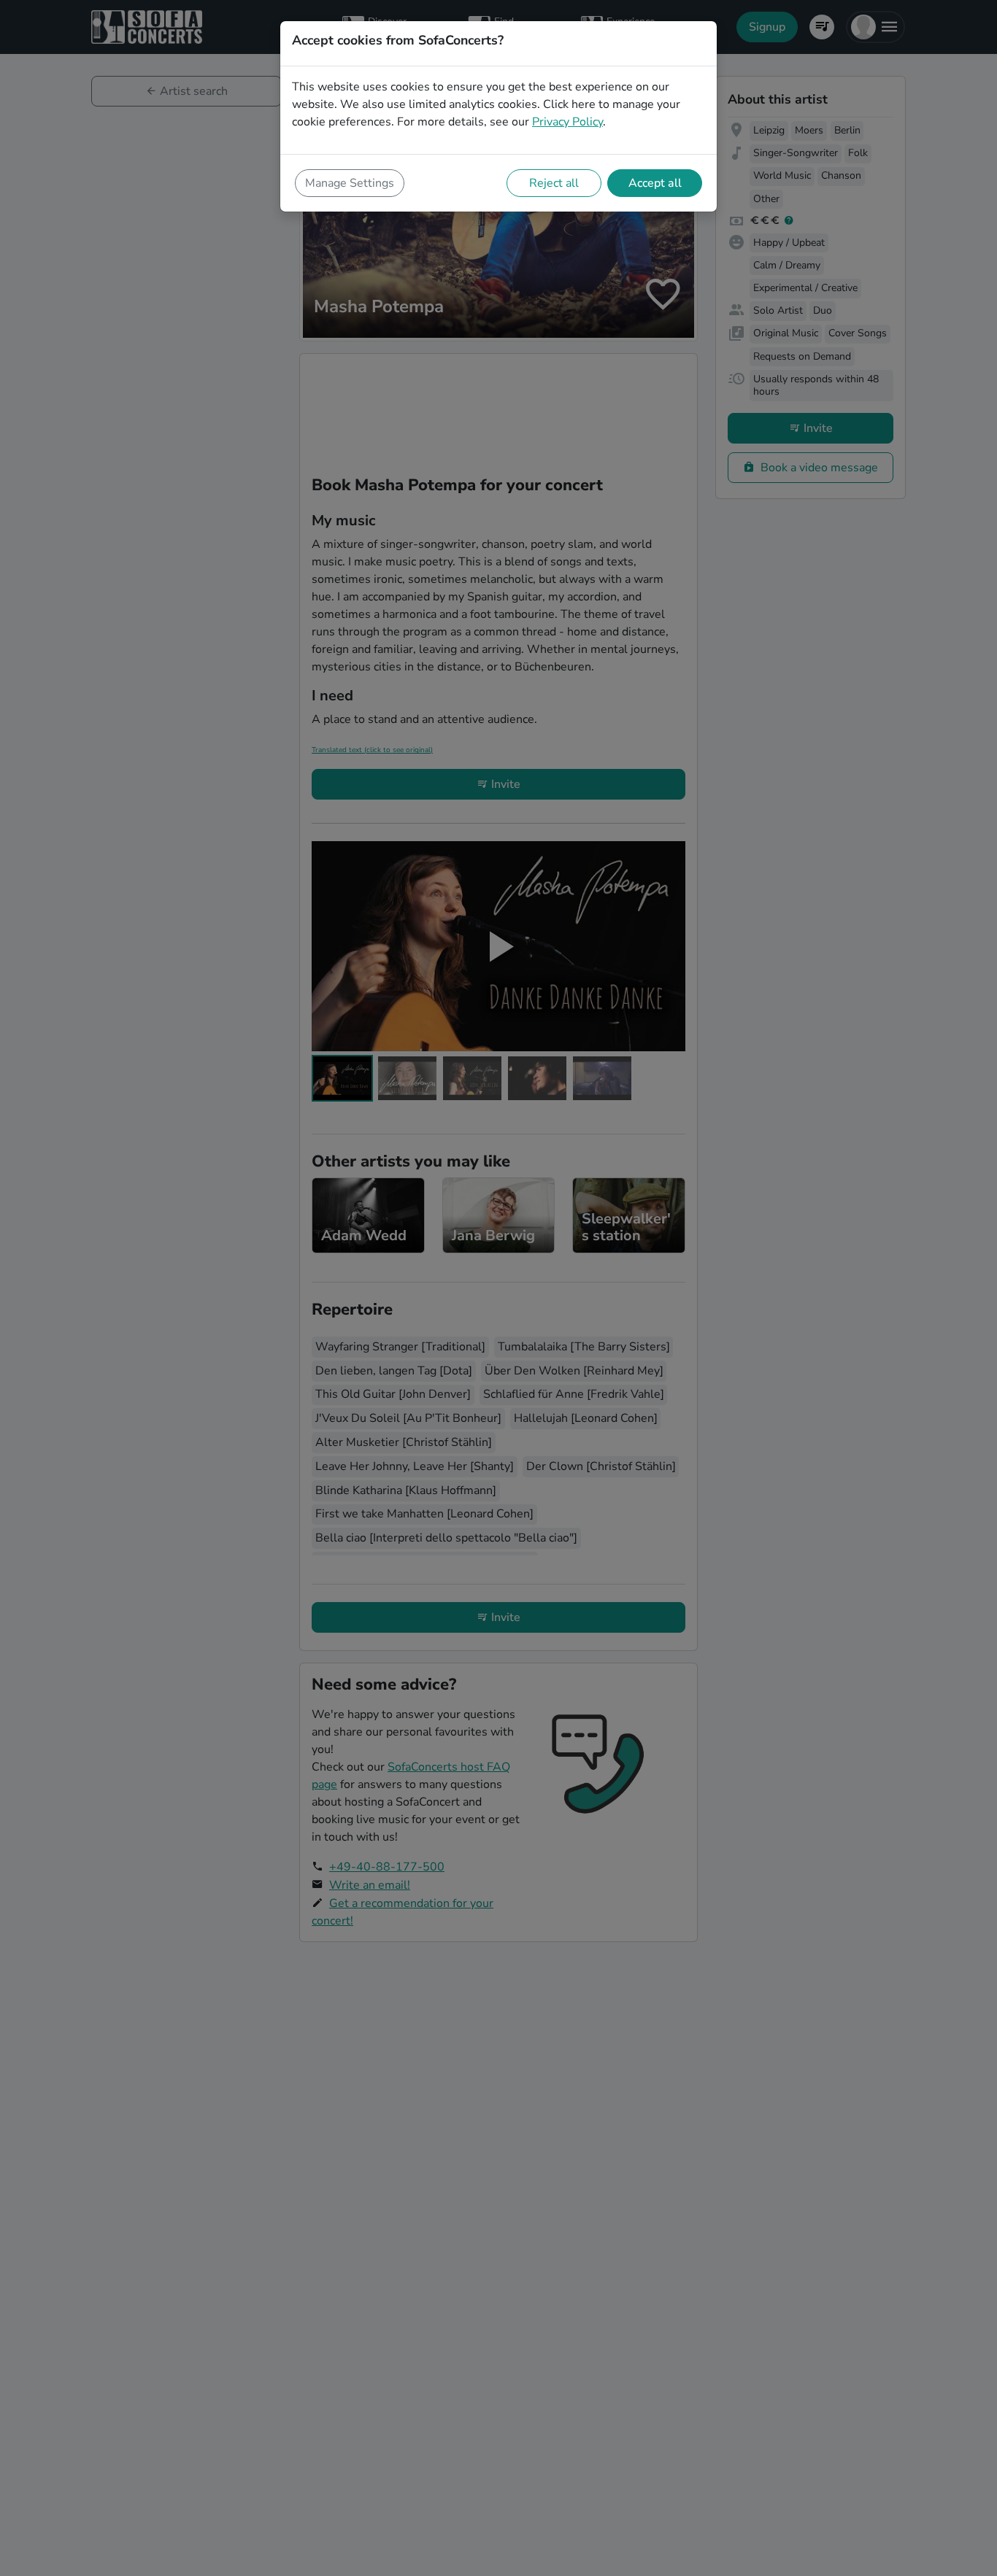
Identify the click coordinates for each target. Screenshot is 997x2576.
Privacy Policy (567, 122)
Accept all (655, 183)
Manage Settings (350, 183)
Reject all (554, 183)
